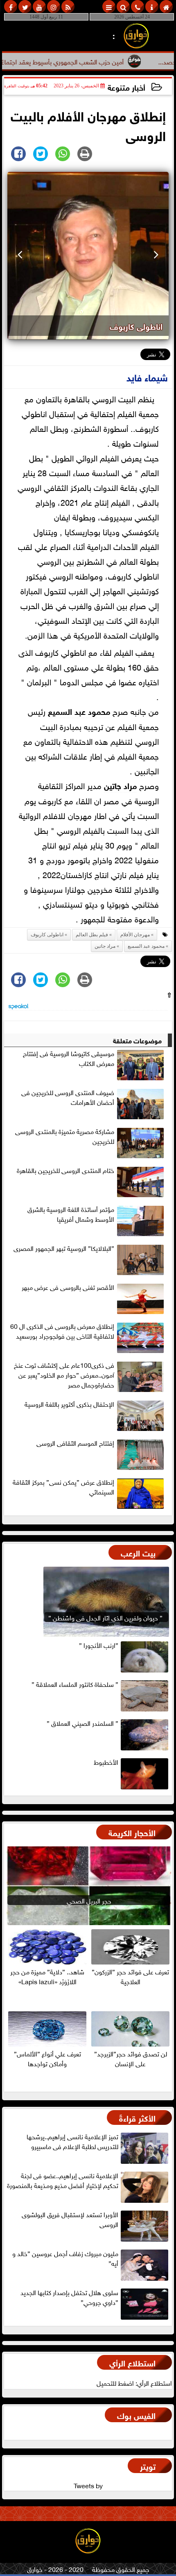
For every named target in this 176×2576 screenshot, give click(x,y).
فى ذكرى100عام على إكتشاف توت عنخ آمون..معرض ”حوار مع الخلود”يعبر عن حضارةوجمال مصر (64, 1375)
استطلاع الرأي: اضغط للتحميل (134, 2382)
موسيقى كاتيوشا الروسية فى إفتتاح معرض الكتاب (69, 1058)
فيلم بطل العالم (92, 935)
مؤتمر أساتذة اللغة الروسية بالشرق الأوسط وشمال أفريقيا (71, 1214)
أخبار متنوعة (126, 87)
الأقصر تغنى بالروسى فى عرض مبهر (68, 1287)
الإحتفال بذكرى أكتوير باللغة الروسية (69, 1404)
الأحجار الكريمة (132, 1832)
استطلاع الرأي (132, 2362)
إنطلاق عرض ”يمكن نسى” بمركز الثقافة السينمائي (63, 1487)
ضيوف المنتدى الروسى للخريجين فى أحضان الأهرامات (68, 1097)
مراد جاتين (120, 785)
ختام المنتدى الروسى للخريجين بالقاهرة (65, 1170)
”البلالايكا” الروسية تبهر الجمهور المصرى (64, 1248)
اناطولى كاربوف (47, 935)
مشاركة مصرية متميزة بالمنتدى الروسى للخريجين (65, 1136)
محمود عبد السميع (79, 711)
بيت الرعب (138, 1552)
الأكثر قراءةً (137, 2117)
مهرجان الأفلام (135, 935)
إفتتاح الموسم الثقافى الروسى (75, 1443)
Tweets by (88, 2485)
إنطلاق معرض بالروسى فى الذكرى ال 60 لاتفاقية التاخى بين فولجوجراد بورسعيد (62, 1331)
